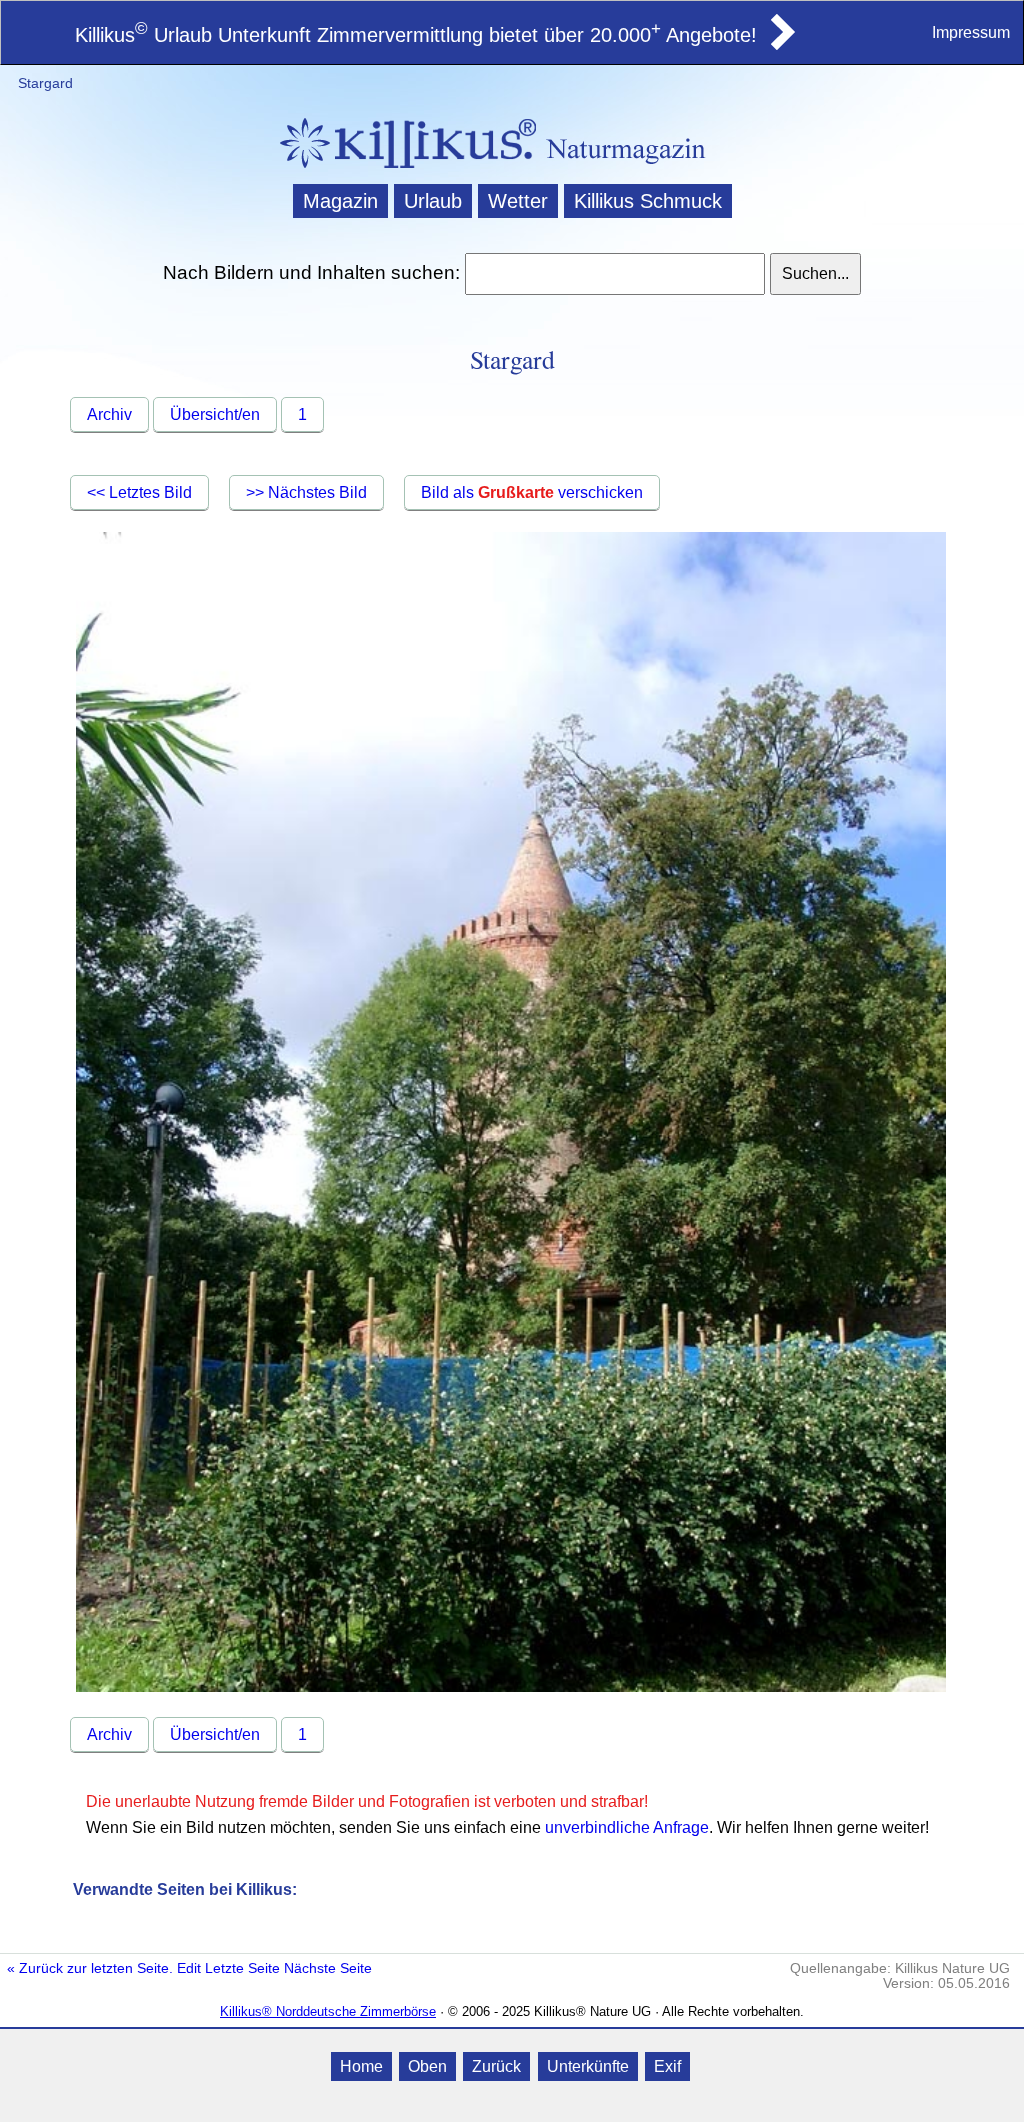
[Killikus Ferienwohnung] (781, 44)
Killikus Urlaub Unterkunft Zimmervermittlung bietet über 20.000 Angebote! (416, 35)
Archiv (109, 414)
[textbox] (614, 274)
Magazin (340, 201)
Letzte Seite (242, 1968)
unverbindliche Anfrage (627, 1827)
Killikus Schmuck (648, 201)
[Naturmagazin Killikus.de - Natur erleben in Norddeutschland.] (402, 170)
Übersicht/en (215, 414)
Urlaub (433, 201)
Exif (667, 2066)
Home (361, 2066)
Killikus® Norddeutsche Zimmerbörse (328, 2011)
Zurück (496, 2066)
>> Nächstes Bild (306, 492)
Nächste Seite (328, 1968)
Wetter (518, 201)
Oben (427, 2066)
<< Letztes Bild (139, 492)
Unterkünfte (588, 2066)
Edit (189, 1968)
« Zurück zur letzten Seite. (90, 1968)
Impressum (971, 32)
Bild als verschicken (532, 492)
